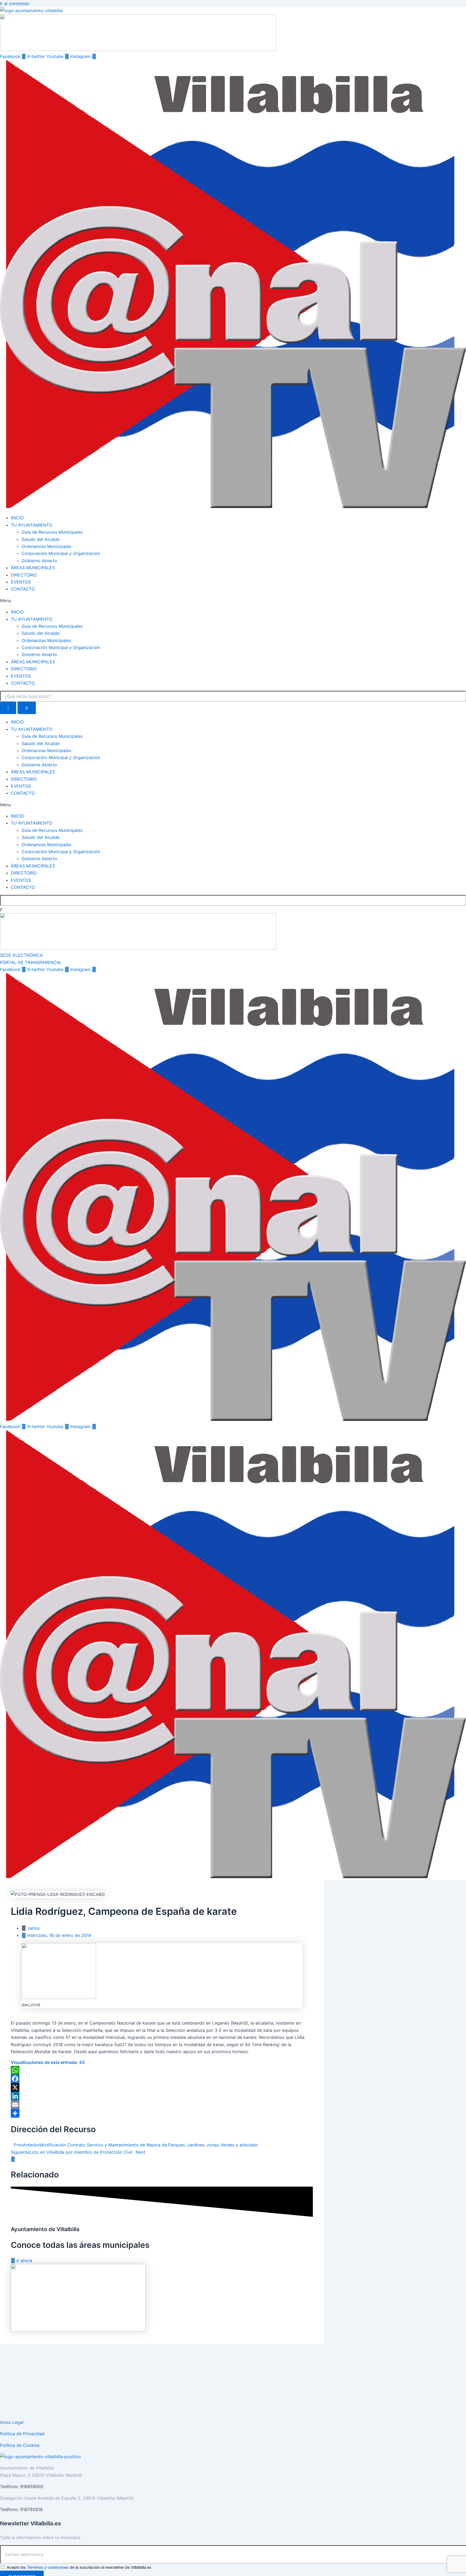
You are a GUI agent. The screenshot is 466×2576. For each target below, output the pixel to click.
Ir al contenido (15, 4)
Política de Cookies (20, 2445)
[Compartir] (162, 2113)
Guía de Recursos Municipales (52, 532)
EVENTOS (21, 582)
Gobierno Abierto (39, 561)
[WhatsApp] (162, 2070)
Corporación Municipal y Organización (61, 553)
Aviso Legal (12, 2422)
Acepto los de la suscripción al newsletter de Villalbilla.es (79, 2567)
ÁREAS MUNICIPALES (33, 568)
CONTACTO (23, 589)
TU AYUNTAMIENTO (32, 525)
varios (33, 1928)
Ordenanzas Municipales (46, 546)
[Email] (162, 2105)
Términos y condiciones (48, 2567)
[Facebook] (162, 2079)
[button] (233, 601)
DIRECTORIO (24, 575)
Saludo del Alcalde (41, 539)
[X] (162, 2087)
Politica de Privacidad (22, 2434)
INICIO (17, 518)
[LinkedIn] (162, 2096)
